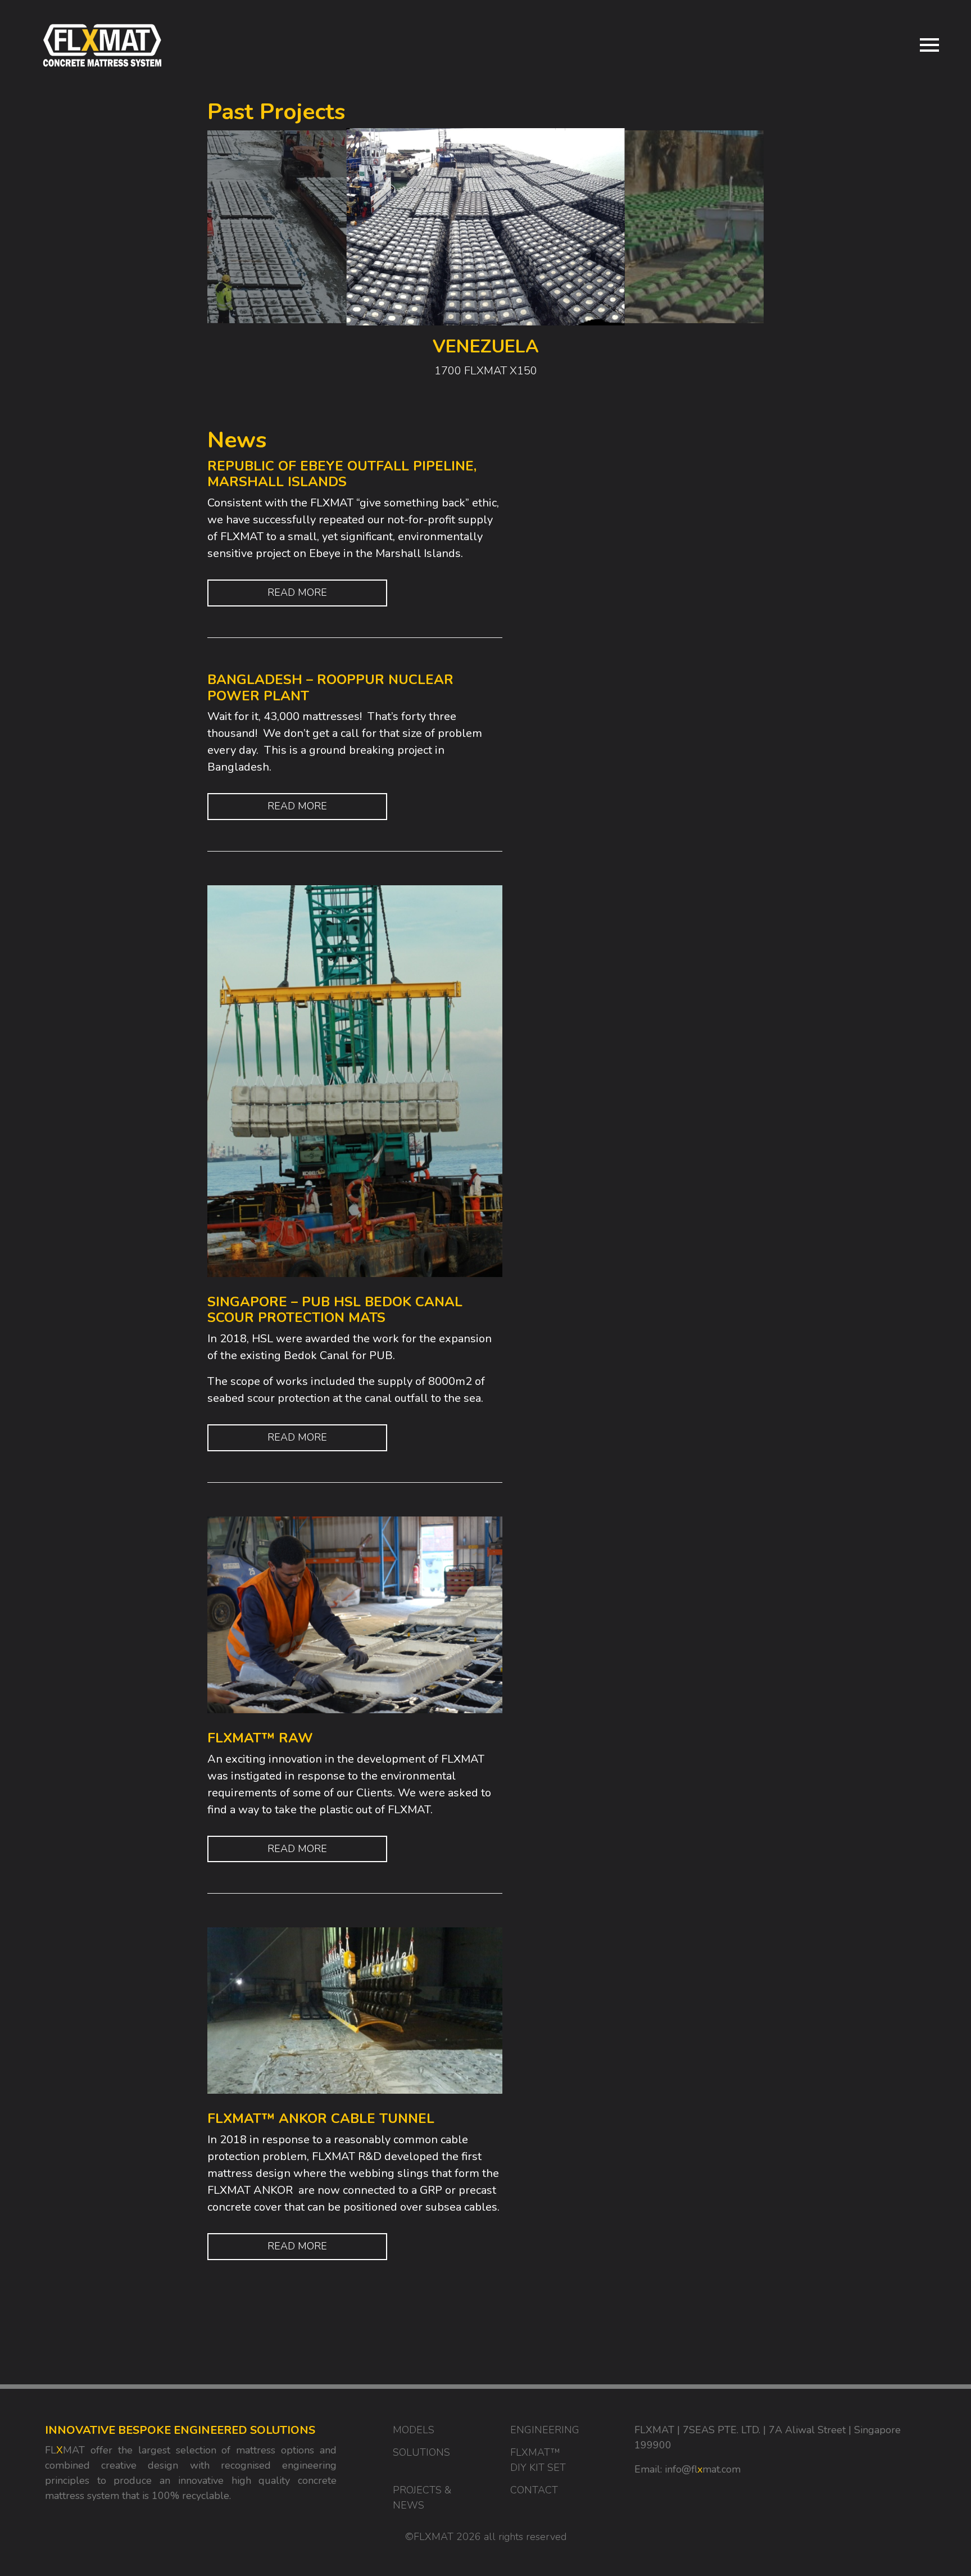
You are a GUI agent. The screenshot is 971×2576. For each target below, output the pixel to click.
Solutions (421, 2452)
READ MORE (297, 592)
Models (414, 2430)
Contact (534, 2490)
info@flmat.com (703, 2469)
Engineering (545, 2430)
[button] (703, 261)
